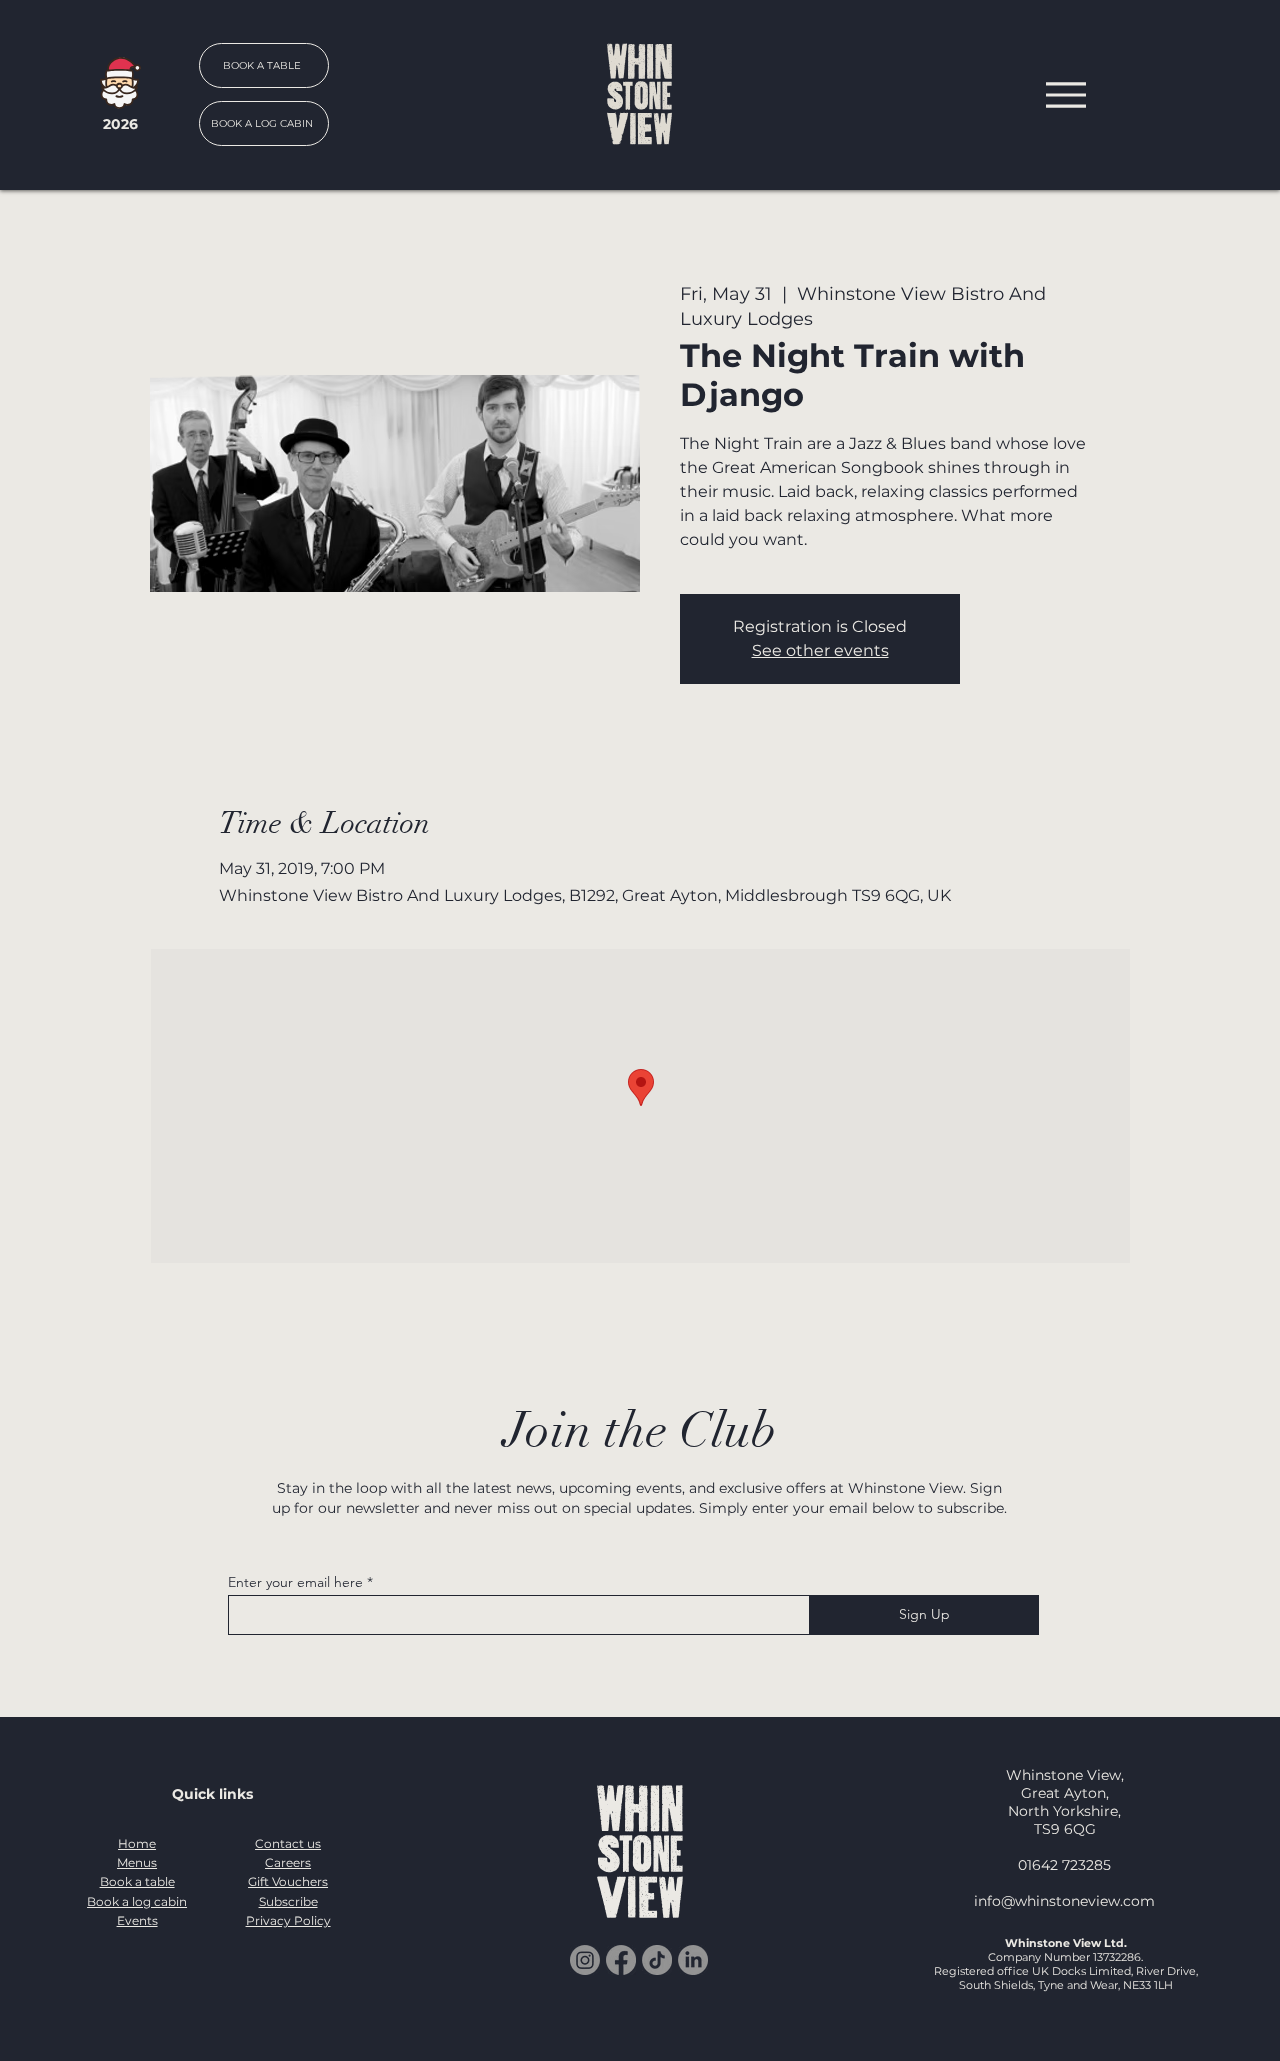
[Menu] (1066, 94)
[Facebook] (621, 1960)
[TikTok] (657, 1960)
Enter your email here (295, 1582)
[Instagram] (585, 1960)
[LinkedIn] (693, 1960)
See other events (820, 650)
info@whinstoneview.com (1064, 1901)
